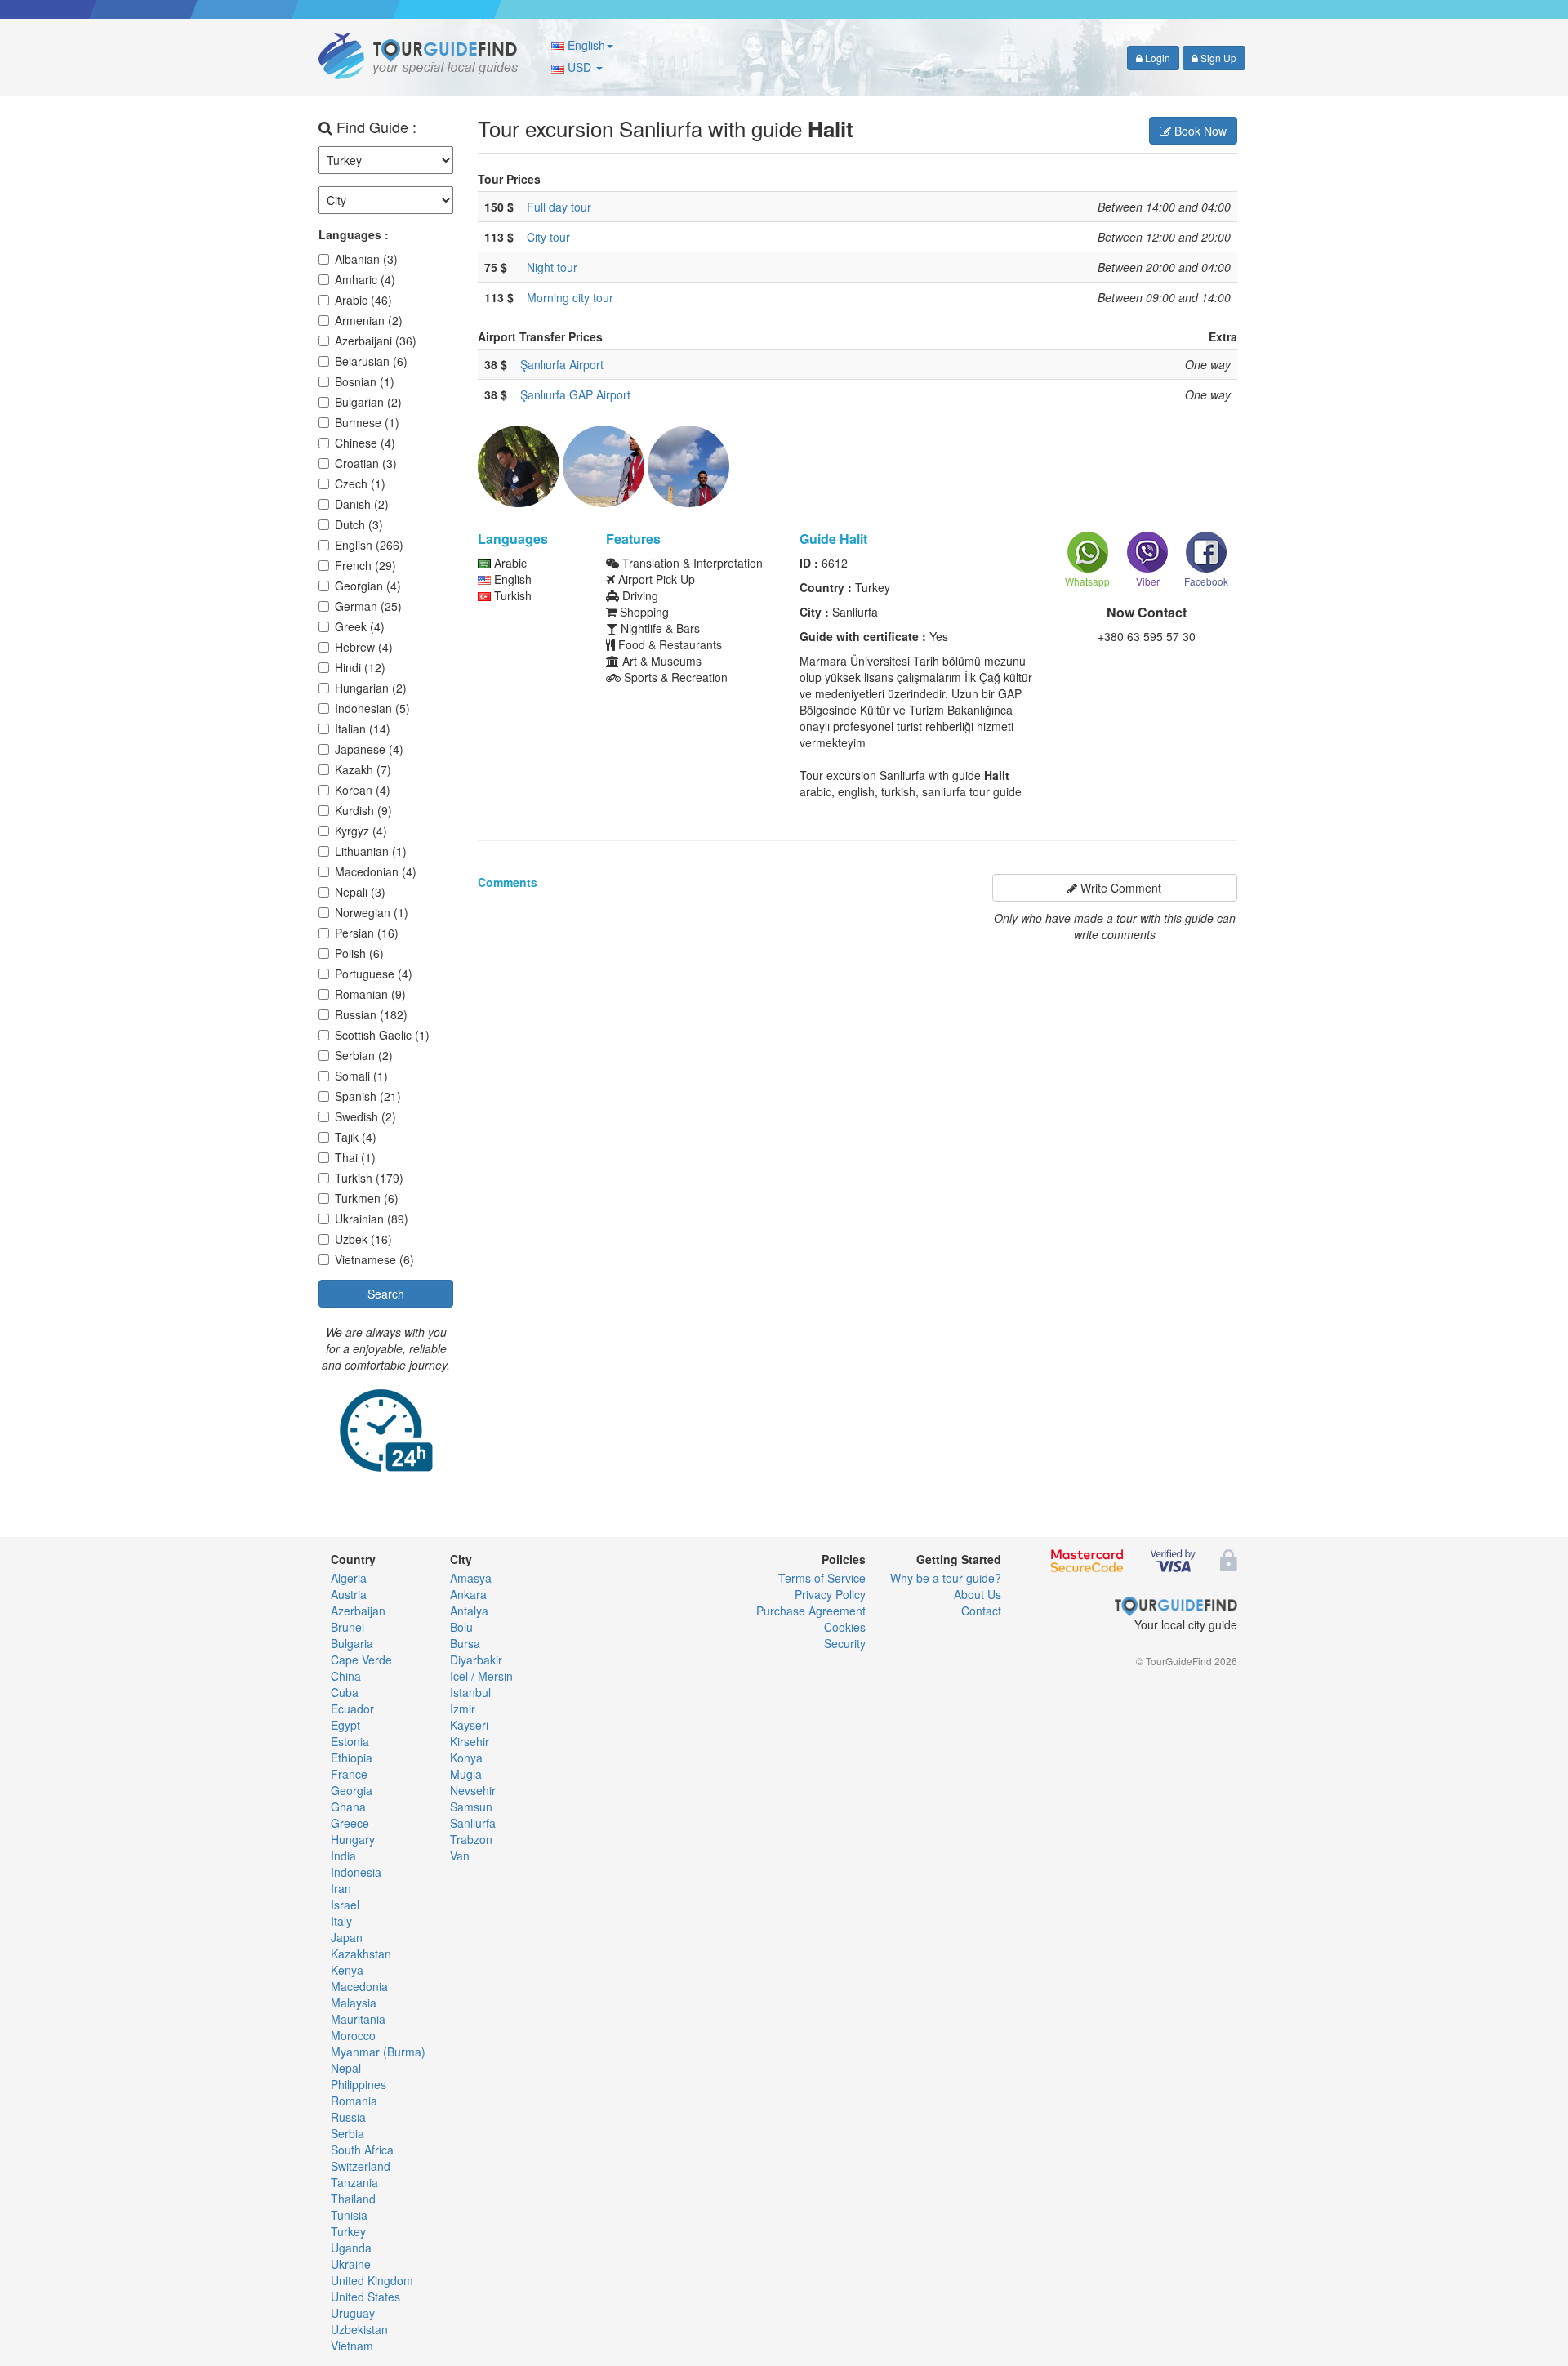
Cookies (845, 1627)
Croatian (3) (366, 463)
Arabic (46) (363, 300)
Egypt (345, 1725)
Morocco (353, 2035)
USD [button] (579, 67)
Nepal (346, 2068)
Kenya (347, 1970)
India (343, 1856)
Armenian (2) (369, 320)
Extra (1223, 336)
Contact (981, 1611)
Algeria (349, 1578)
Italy (341, 1921)
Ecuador (352, 1709)
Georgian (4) (368, 586)
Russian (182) (371, 1014)
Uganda (351, 2248)
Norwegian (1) (372, 912)
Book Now (1199, 131)
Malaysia (354, 2003)
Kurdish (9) (363, 810)
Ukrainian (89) (372, 1219)
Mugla (466, 1774)
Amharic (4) (365, 279)
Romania (354, 2101)
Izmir (463, 1709)
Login (1156, 58)
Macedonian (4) (376, 871)
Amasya (471, 1578)
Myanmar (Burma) (378, 2052)
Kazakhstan (361, 1954)
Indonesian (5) (372, 708)
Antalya (469, 1611)
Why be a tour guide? (946, 1578)
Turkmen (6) (367, 1198)
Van (460, 1856)
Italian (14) (363, 729)
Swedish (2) (365, 1116)
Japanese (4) (369, 749)
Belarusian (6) (371, 361)
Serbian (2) (364, 1055)
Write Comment (1119, 888)
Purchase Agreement (811, 1611)
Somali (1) (361, 1076)
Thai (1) (355, 1157)
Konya (466, 1758)
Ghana (348, 1807)
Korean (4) (363, 790)
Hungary (353, 1839)
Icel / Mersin (481, 1676)
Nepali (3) (360, 892)
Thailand (353, 2199)
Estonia (350, 1741)
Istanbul (470, 1692)
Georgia (352, 1790)
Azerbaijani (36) (376, 341)
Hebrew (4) (364, 647)
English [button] (585, 45)
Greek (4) (360, 626)
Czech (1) (360, 483)
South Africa (362, 2150)
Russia (348, 2117)
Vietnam (352, 2346)
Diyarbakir (476, 1660)
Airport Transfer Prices (540, 336)
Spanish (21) (368, 1096)
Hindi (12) (360, 667)
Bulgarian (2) (368, 402)
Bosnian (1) (365, 381)
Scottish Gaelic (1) (382, 1035)
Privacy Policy (830, 1594)
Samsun (471, 1807)
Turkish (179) (369, 1178)
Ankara (468, 1594)
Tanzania (354, 2182)
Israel (345, 1905)
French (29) (365, 565)
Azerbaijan (358, 1611)
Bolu (461, 1627)
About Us (978, 1594)
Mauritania (358, 2019)
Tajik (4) (356, 1137)
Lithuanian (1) (371, 851)
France (349, 1774)
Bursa (465, 1643)
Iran (341, 1888)
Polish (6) (359, 953)
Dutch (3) (359, 524)
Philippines (359, 2084)
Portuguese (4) (374, 974)
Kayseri (469, 1725)
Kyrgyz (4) (361, 831)
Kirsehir (470, 1741)
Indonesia (356, 1872)
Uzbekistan (359, 2329)
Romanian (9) (370, 994)
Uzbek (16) (363, 1239)
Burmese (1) (367, 422)
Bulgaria (352, 1643)
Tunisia (349, 2215)
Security (845, 1643)
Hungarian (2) (371, 688)
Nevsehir (473, 1790)
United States (365, 2297)
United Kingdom (372, 2280)
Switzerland (361, 2166)
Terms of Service (822, 1578)
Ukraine (351, 2264)
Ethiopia (352, 1758)
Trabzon (471, 1839)
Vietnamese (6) (374, 1259)
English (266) (369, 545)
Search (386, 1294)
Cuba (345, 1692)
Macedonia (359, 1986)
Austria (349, 1594)
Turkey (348, 2231)
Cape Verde (361, 1660)
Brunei (347, 1627)
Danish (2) (362, 504)
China (346, 1676)
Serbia (347, 2133)
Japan (347, 1937)
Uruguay (353, 2313)
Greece (350, 1823)
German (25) (368, 606)
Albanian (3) (366, 259)
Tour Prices (509, 179)
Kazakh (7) (363, 769)
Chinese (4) (365, 443)
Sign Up (1217, 58)
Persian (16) (367, 933)
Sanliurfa (473, 1823)
